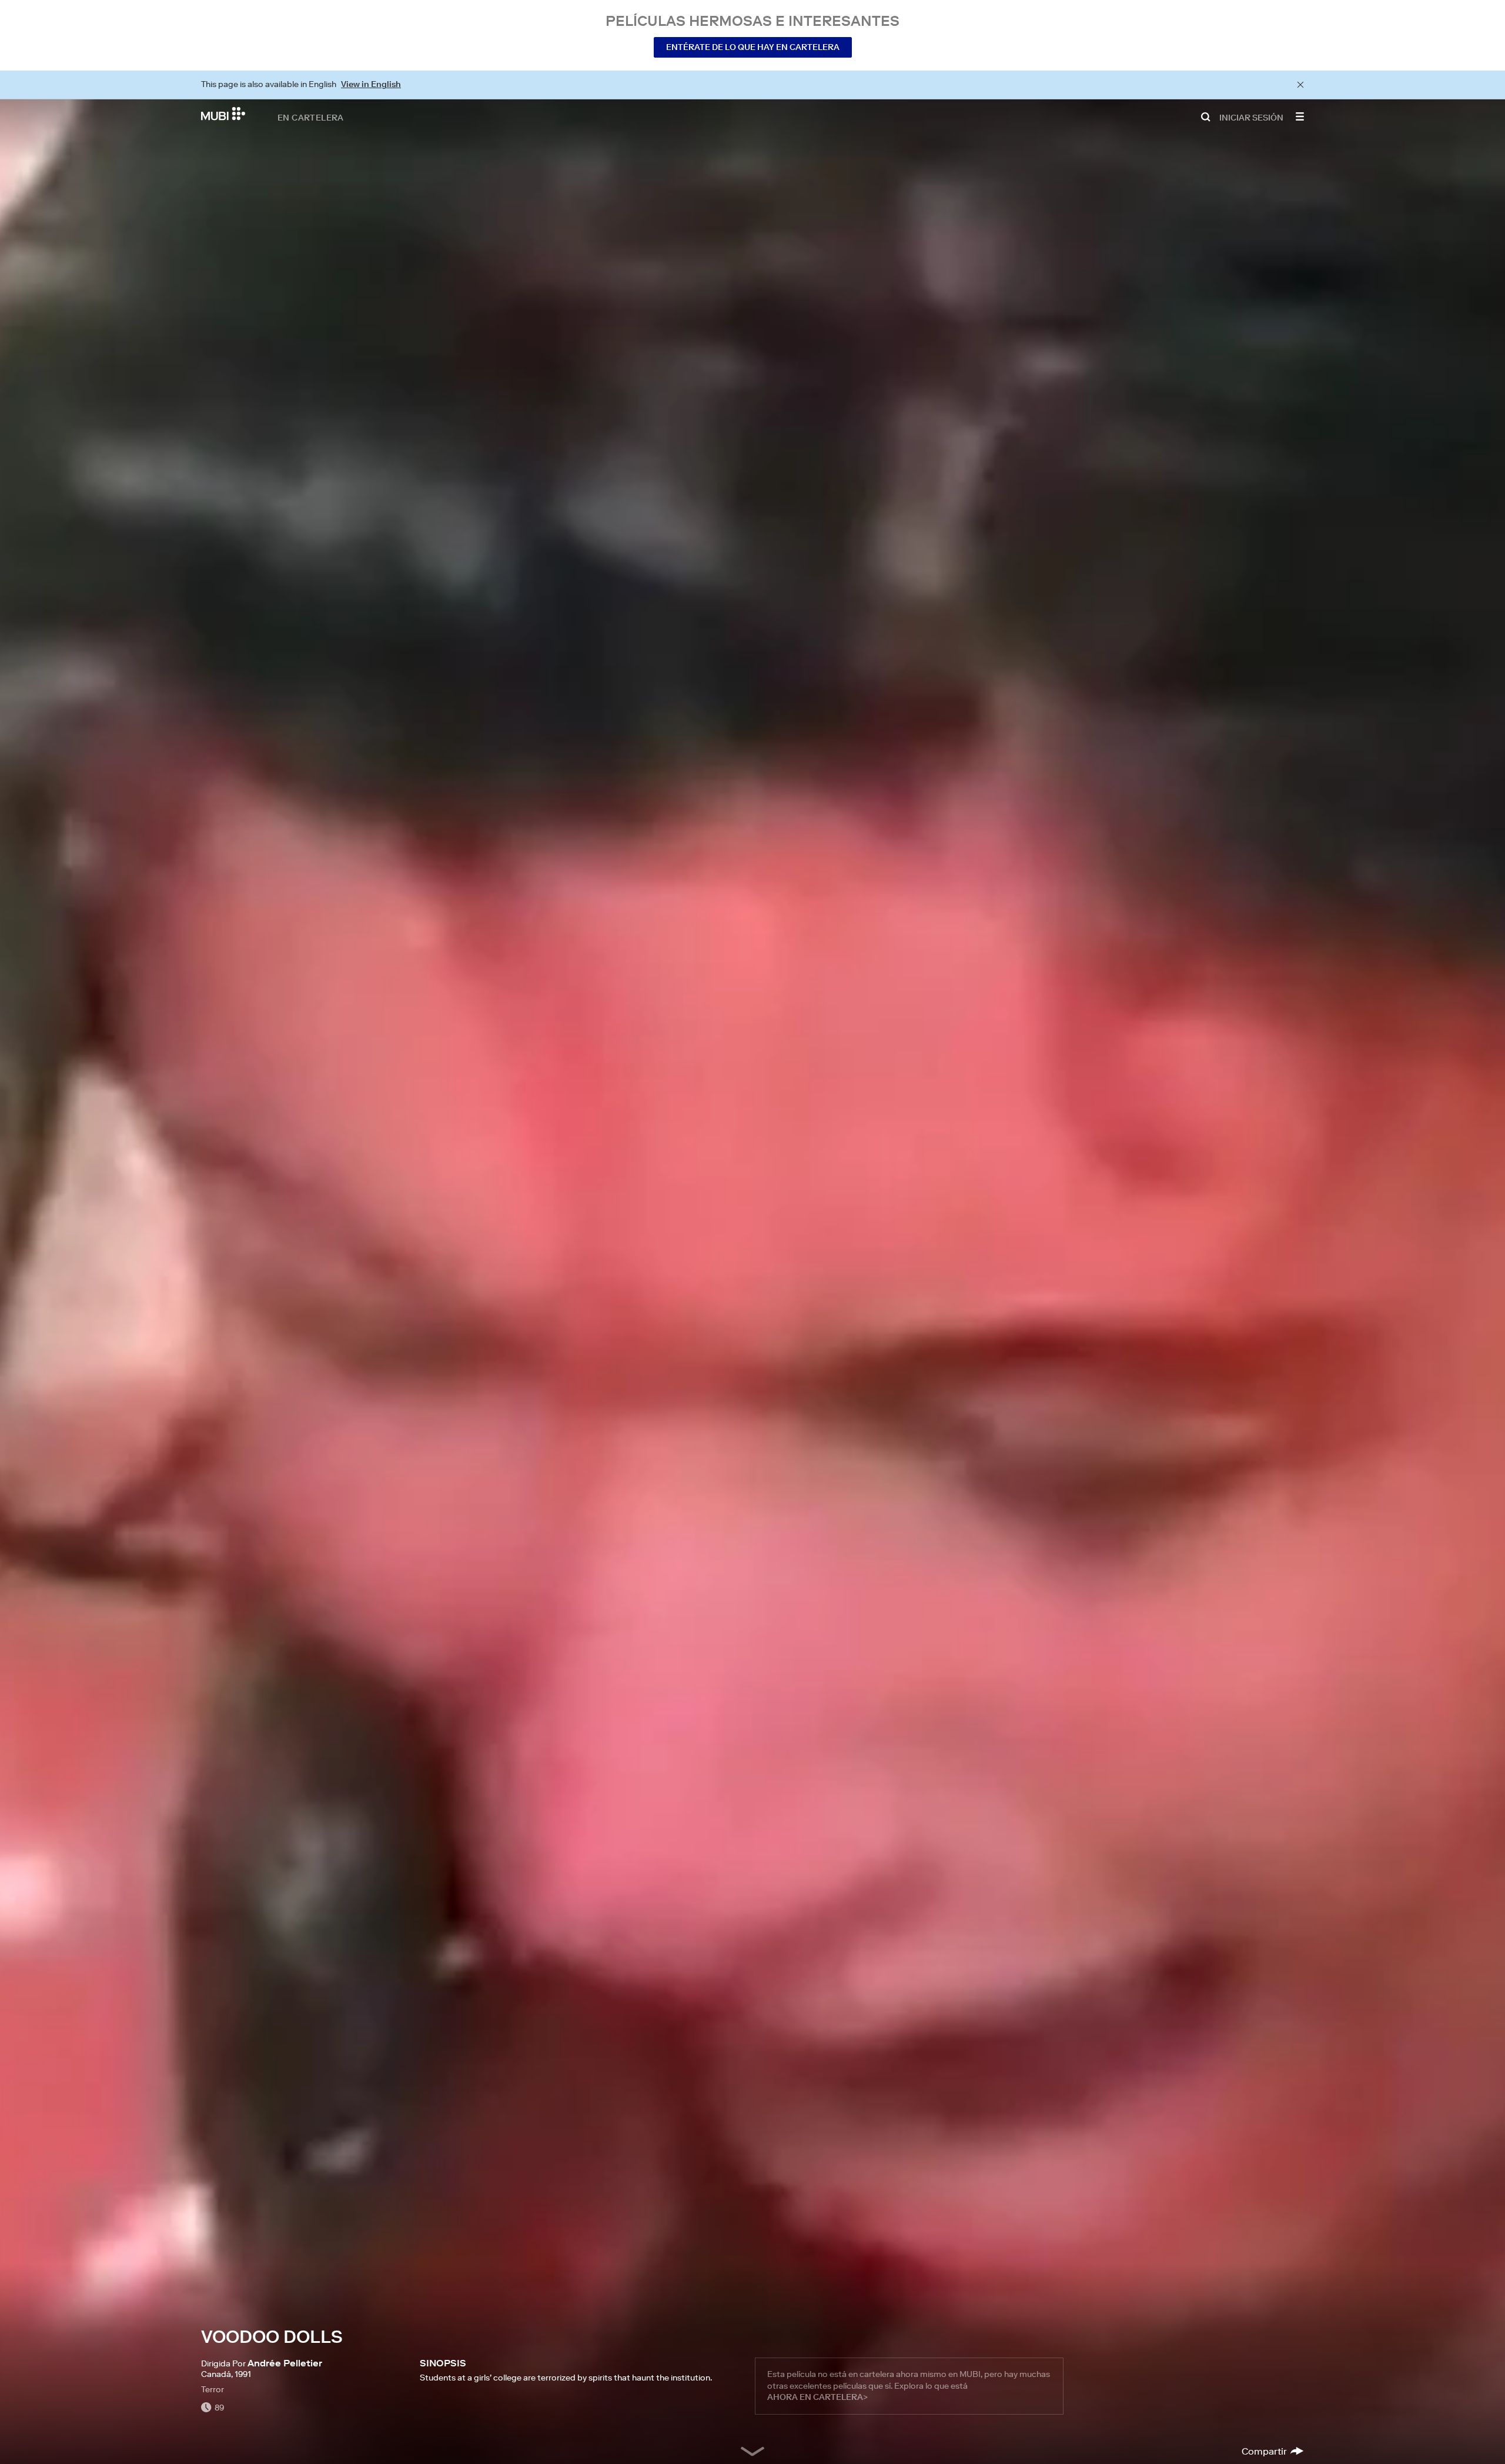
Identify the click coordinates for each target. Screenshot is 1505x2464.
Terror (213, 2389)
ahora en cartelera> (817, 2397)
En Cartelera (311, 117)
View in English (371, 84)
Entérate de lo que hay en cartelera (753, 47)
